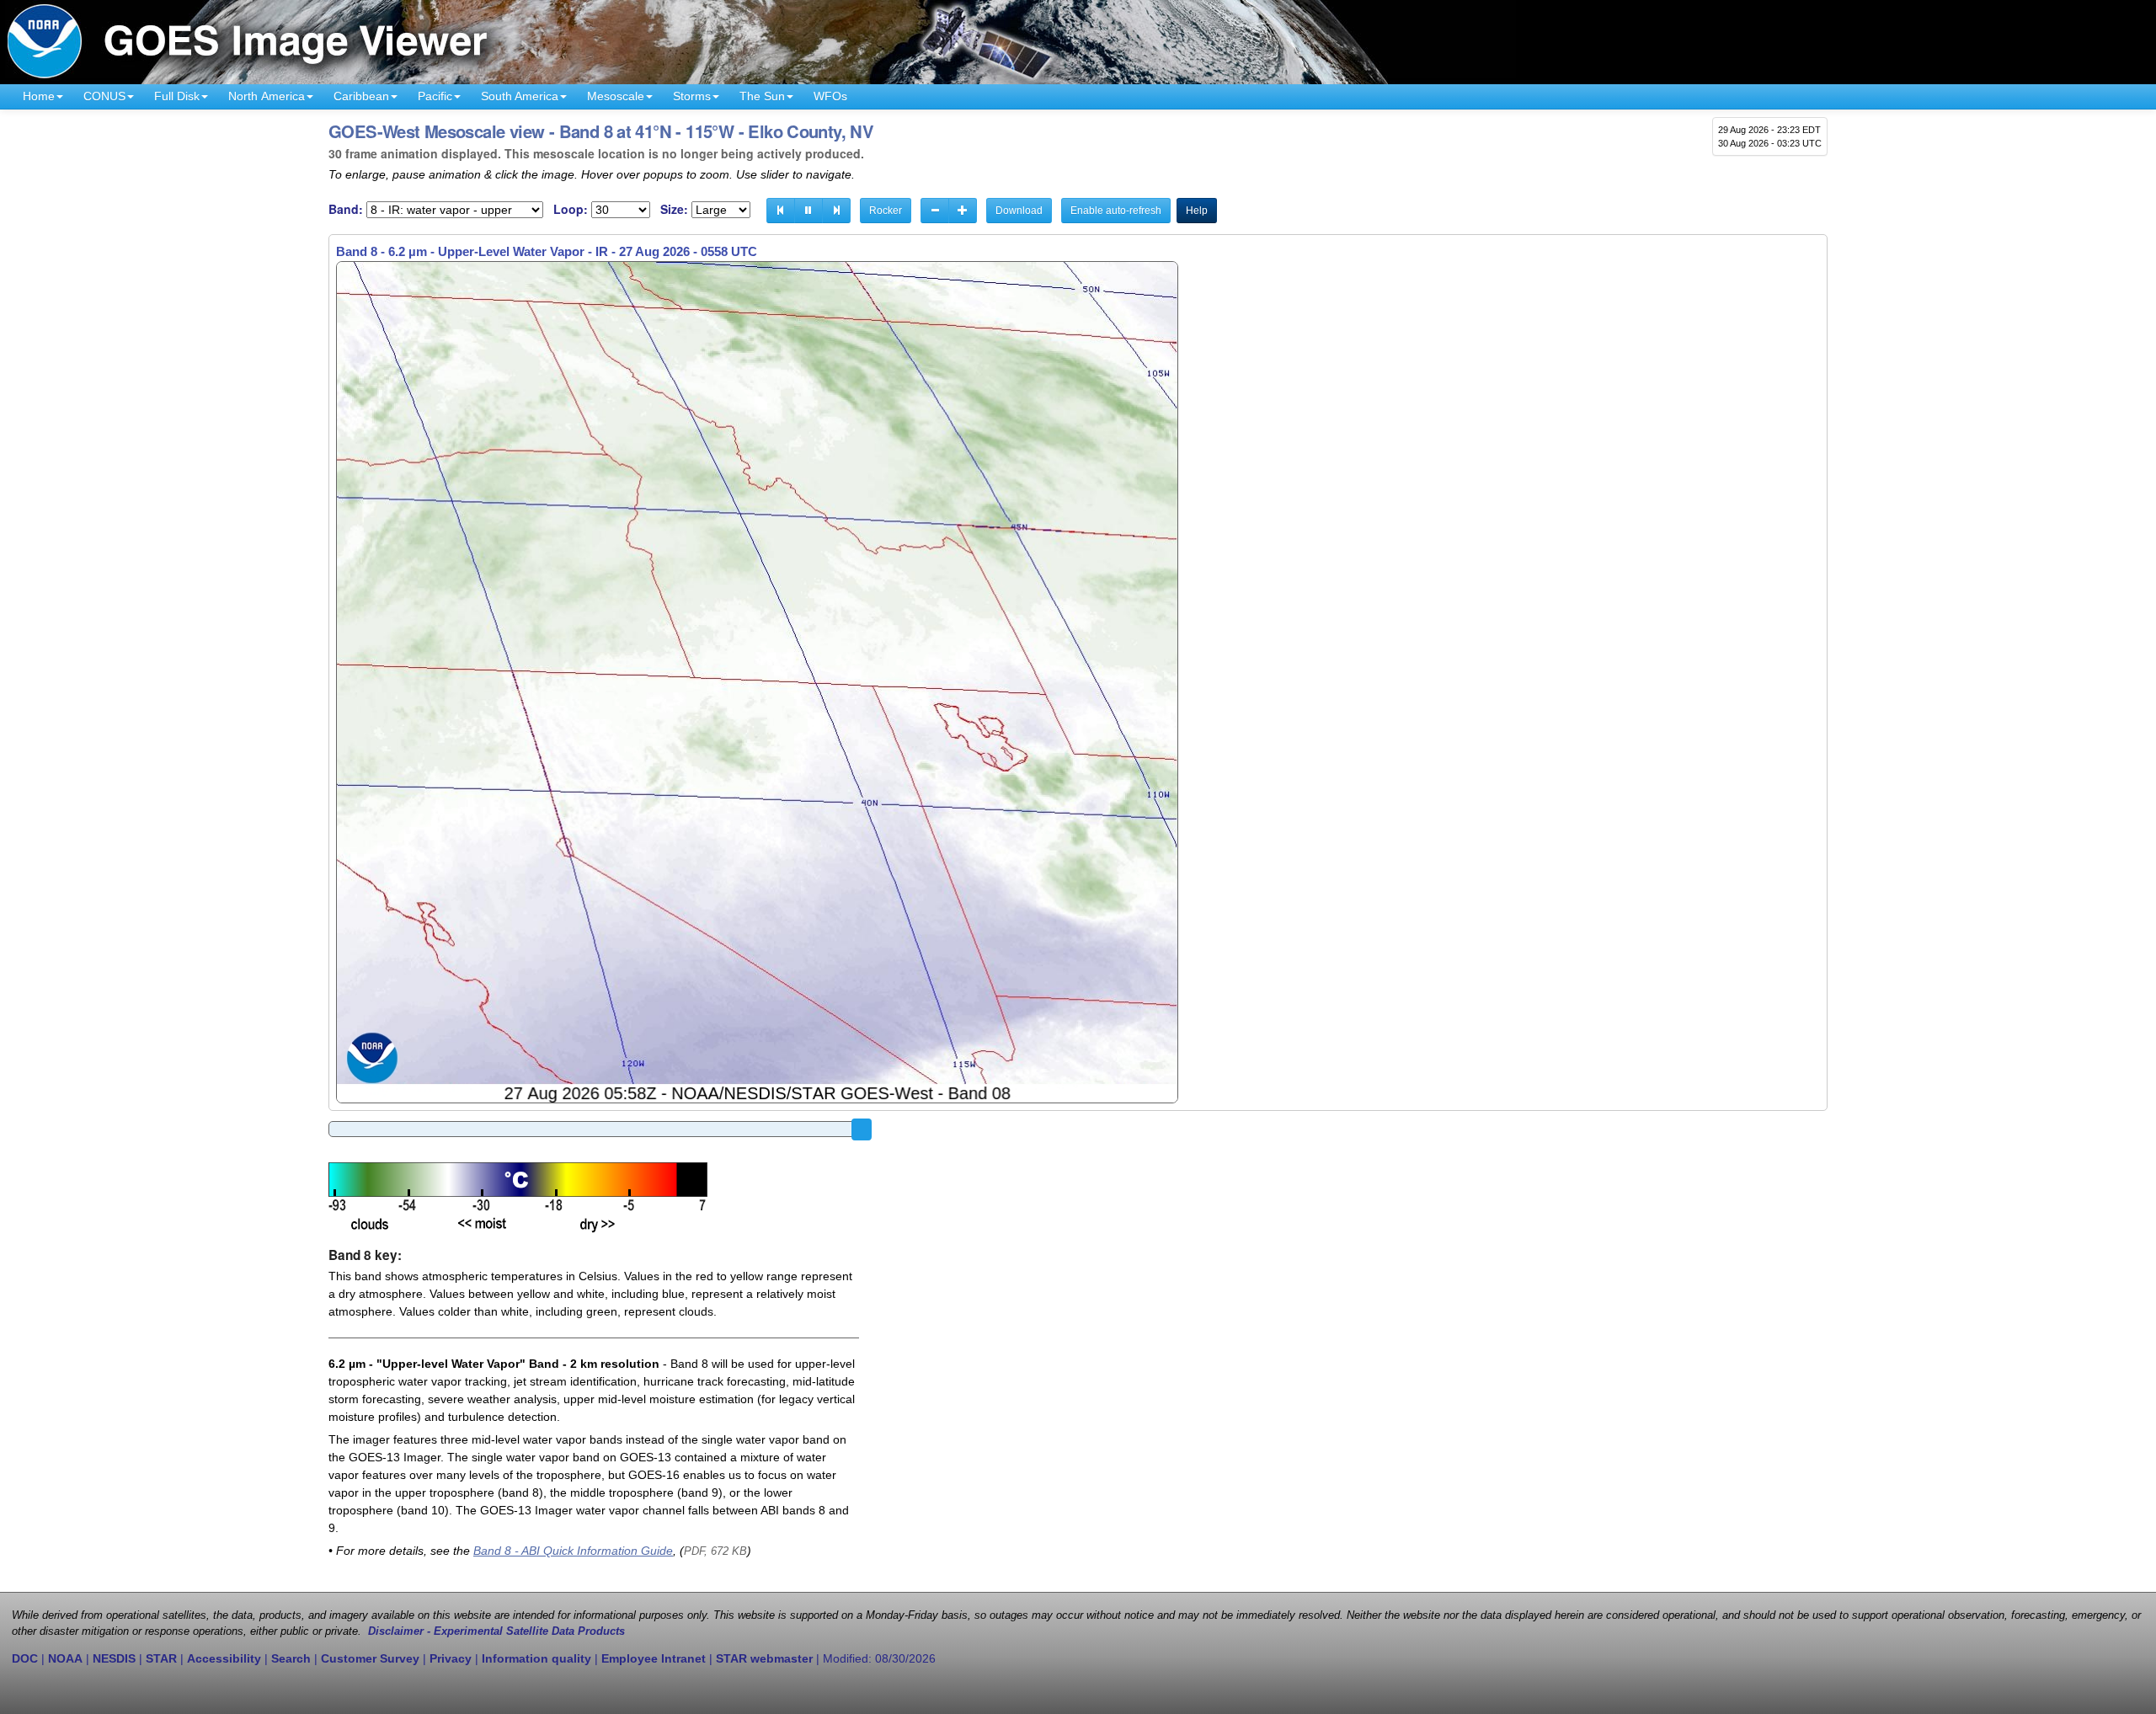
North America (267, 96)
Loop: (571, 209)
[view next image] (836, 211)
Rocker (886, 211)
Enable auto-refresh (1116, 211)
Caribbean (361, 96)
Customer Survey (370, 1658)
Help (1197, 211)
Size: (674, 209)
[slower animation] (935, 211)
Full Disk (177, 96)
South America (520, 96)
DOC (25, 1658)
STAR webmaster (764, 1658)
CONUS (104, 96)
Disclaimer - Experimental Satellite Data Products (496, 1631)
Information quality (536, 1658)
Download (1019, 211)
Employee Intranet (654, 1658)
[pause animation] (808, 211)
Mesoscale (616, 96)
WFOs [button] (830, 96)
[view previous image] (781, 211)
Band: (346, 209)
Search (291, 1658)
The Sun (762, 96)
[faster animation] (963, 211)
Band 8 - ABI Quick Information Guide (573, 1551)
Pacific (435, 96)
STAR (161, 1658)
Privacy (451, 1658)
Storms (692, 96)
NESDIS (114, 1658)
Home (39, 96)
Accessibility (224, 1658)
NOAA (65, 1658)
